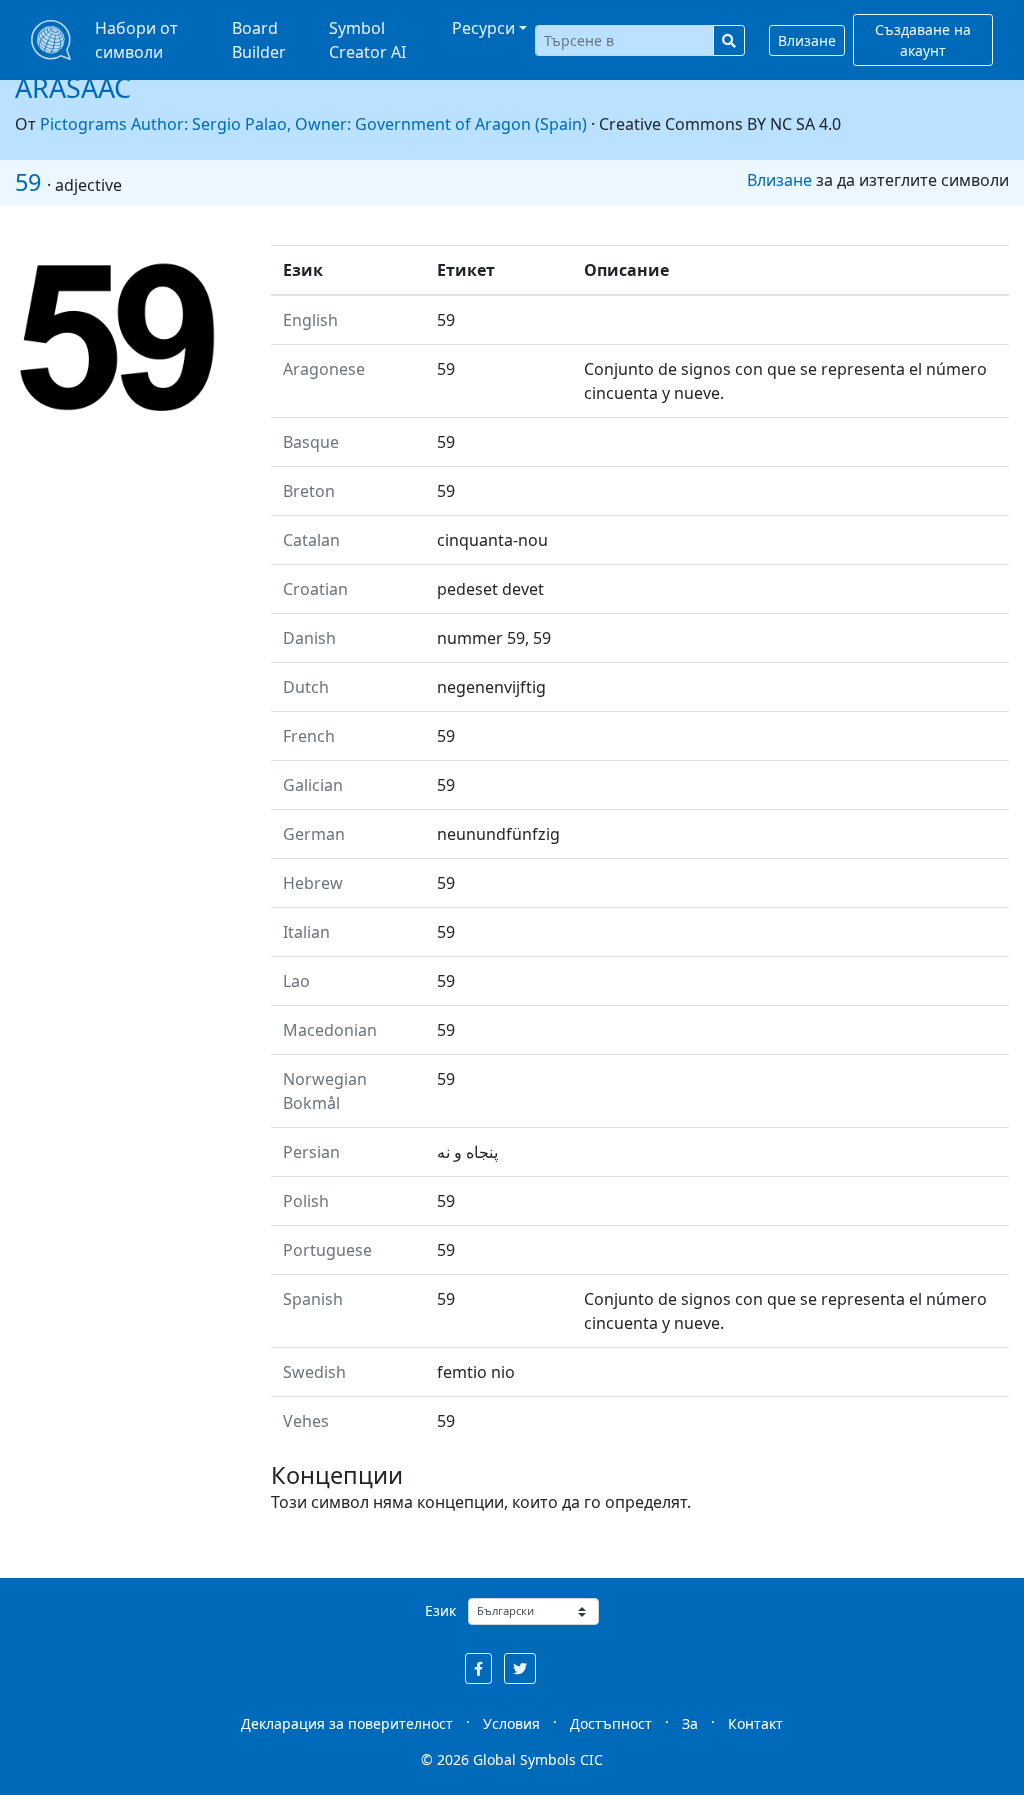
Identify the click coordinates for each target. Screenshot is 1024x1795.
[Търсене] (729, 40)
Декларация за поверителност (347, 1723)
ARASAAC (73, 87)
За (690, 1723)
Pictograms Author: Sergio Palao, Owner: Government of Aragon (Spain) (313, 124)
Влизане (807, 40)
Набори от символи (136, 40)
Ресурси (483, 28)
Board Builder (259, 40)
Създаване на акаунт (923, 40)
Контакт (755, 1723)
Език (440, 1610)
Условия (511, 1723)
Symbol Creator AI (367, 40)
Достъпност (611, 1723)
